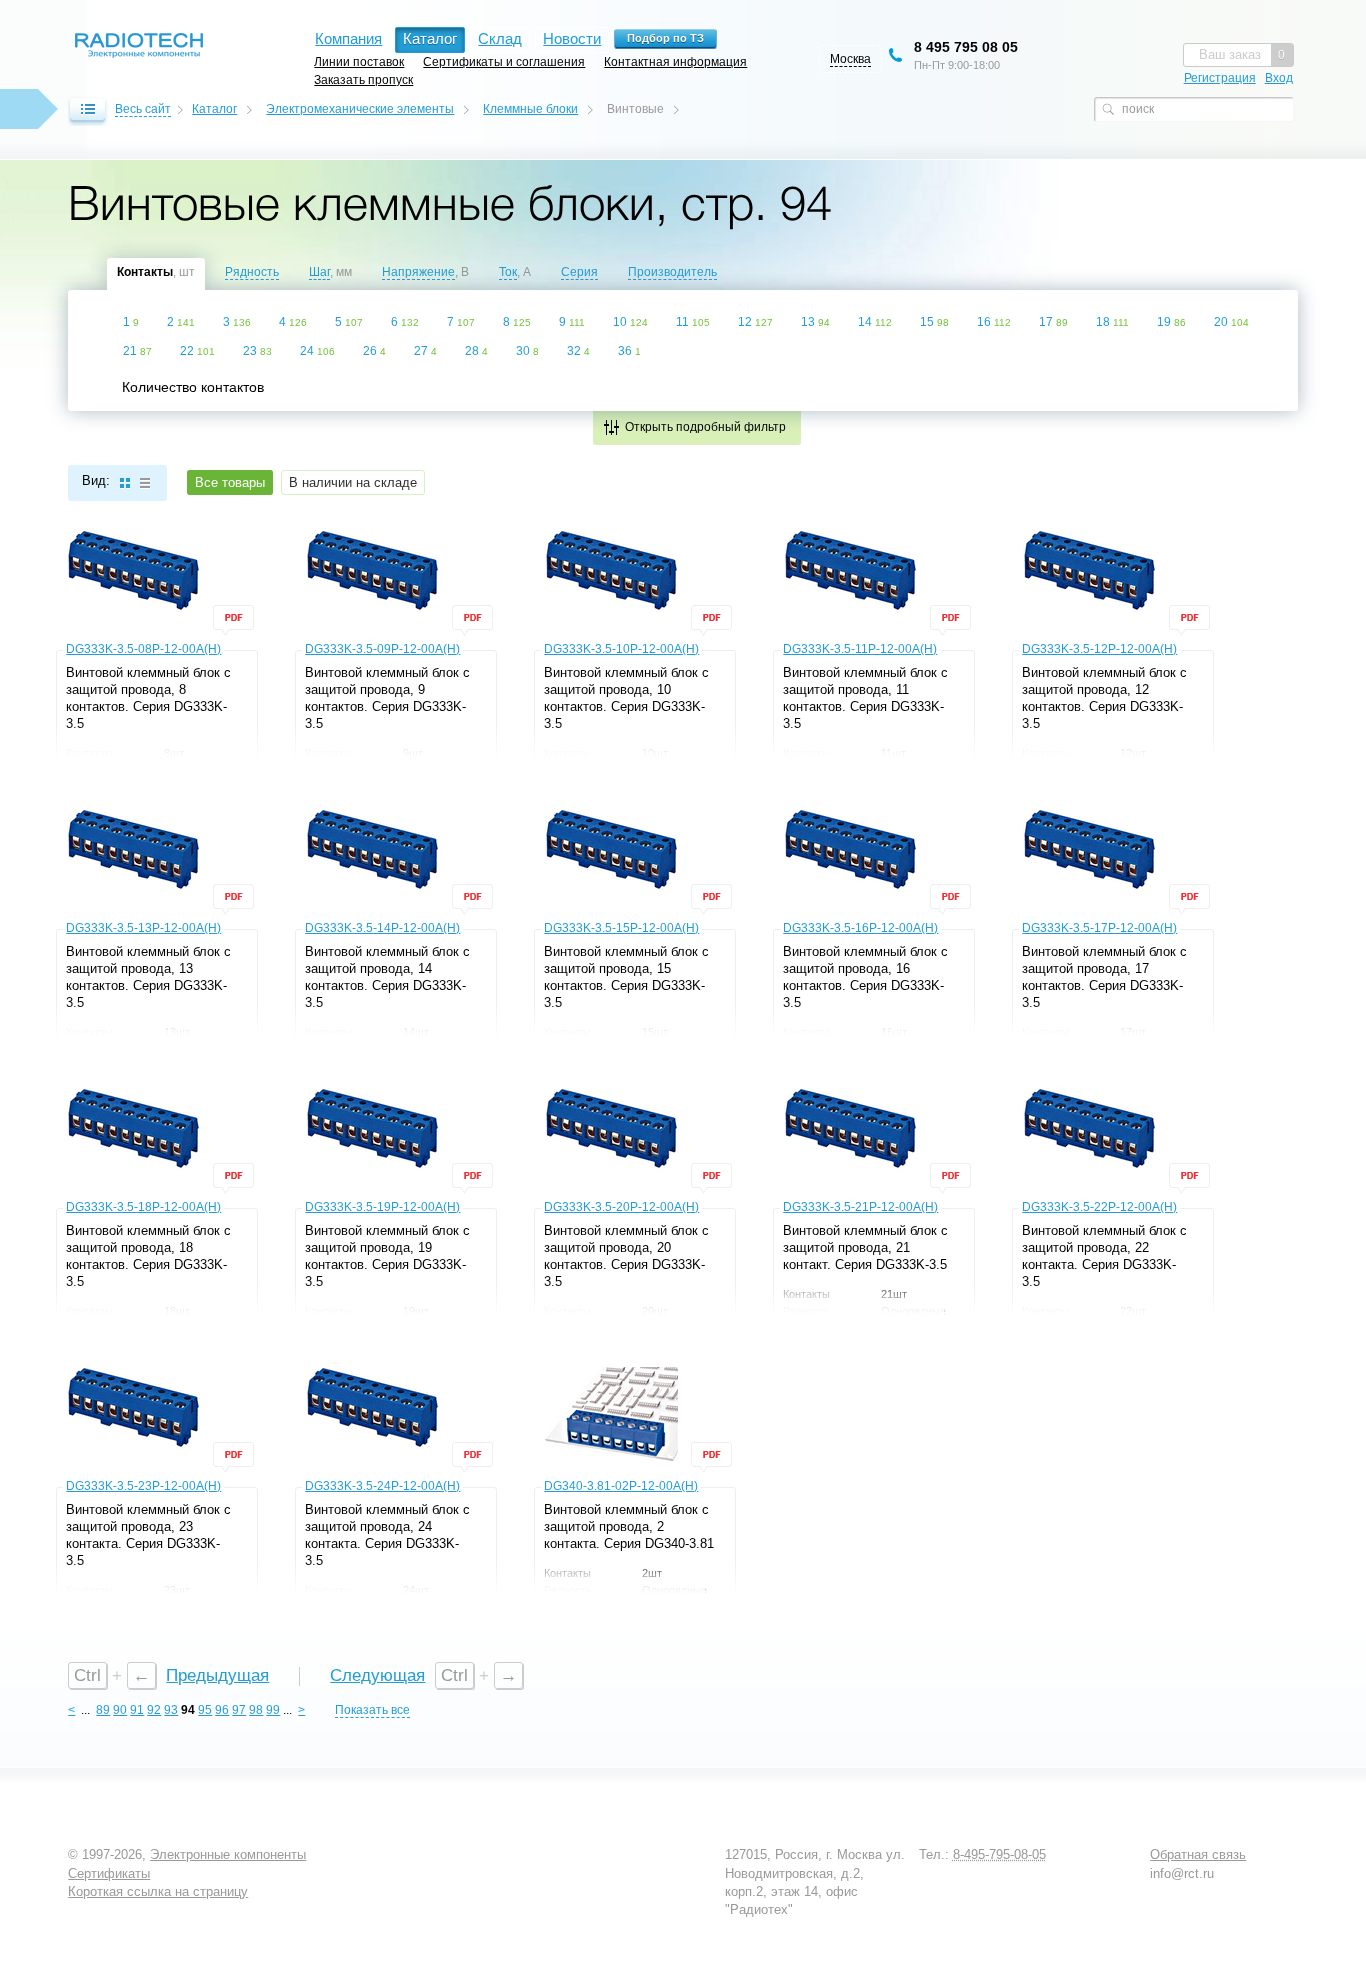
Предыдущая (217, 1675)
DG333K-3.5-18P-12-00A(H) (143, 1207)
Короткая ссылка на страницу (158, 1891)
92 (154, 1710)
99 (273, 1710)
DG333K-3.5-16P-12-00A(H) (860, 928)
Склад (500, 38)
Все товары (230, 482)
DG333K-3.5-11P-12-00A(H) (860, 649)
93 (171, 1710)
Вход (1279, 78)
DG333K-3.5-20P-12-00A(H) (621, 1207)
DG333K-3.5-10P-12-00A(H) (621, 649)
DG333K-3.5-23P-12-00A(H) (143, 1486)
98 (256, 1710)
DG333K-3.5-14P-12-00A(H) (382, 928)
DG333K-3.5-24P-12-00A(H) (382, 1486)
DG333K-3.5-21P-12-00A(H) (860, 1207)
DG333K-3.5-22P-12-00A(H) (1099, 1207)
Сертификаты (109, 1873)
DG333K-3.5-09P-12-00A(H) (382, 649)
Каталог (214, 109)
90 (120, 1710)
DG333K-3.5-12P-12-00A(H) (1099, 649)
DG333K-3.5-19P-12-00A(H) (382, 1207)
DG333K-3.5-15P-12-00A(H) (621, 928)
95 (205, 1710)
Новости (572, 38)
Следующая (377, 1675)
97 (239, 1710)
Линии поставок (359, 61)
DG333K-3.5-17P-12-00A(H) (1099, 928)
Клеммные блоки (530, 109)
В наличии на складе (353, 482)
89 (103, 1710)
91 (137, 1710)
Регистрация (1220, 78)
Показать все (372, 1710)
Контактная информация (675, 61)
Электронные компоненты (228, 1854)
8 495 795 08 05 (966, 47)
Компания (348, 38)
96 (222, 1710)
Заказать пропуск (363, 79)
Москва (850, 59)
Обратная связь (1198, 1854)
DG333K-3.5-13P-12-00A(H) (143, 928)
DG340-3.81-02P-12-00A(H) (621, 1486)
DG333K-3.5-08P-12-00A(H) (143, 649)
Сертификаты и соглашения (504, 61)
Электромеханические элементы (360, 109)
